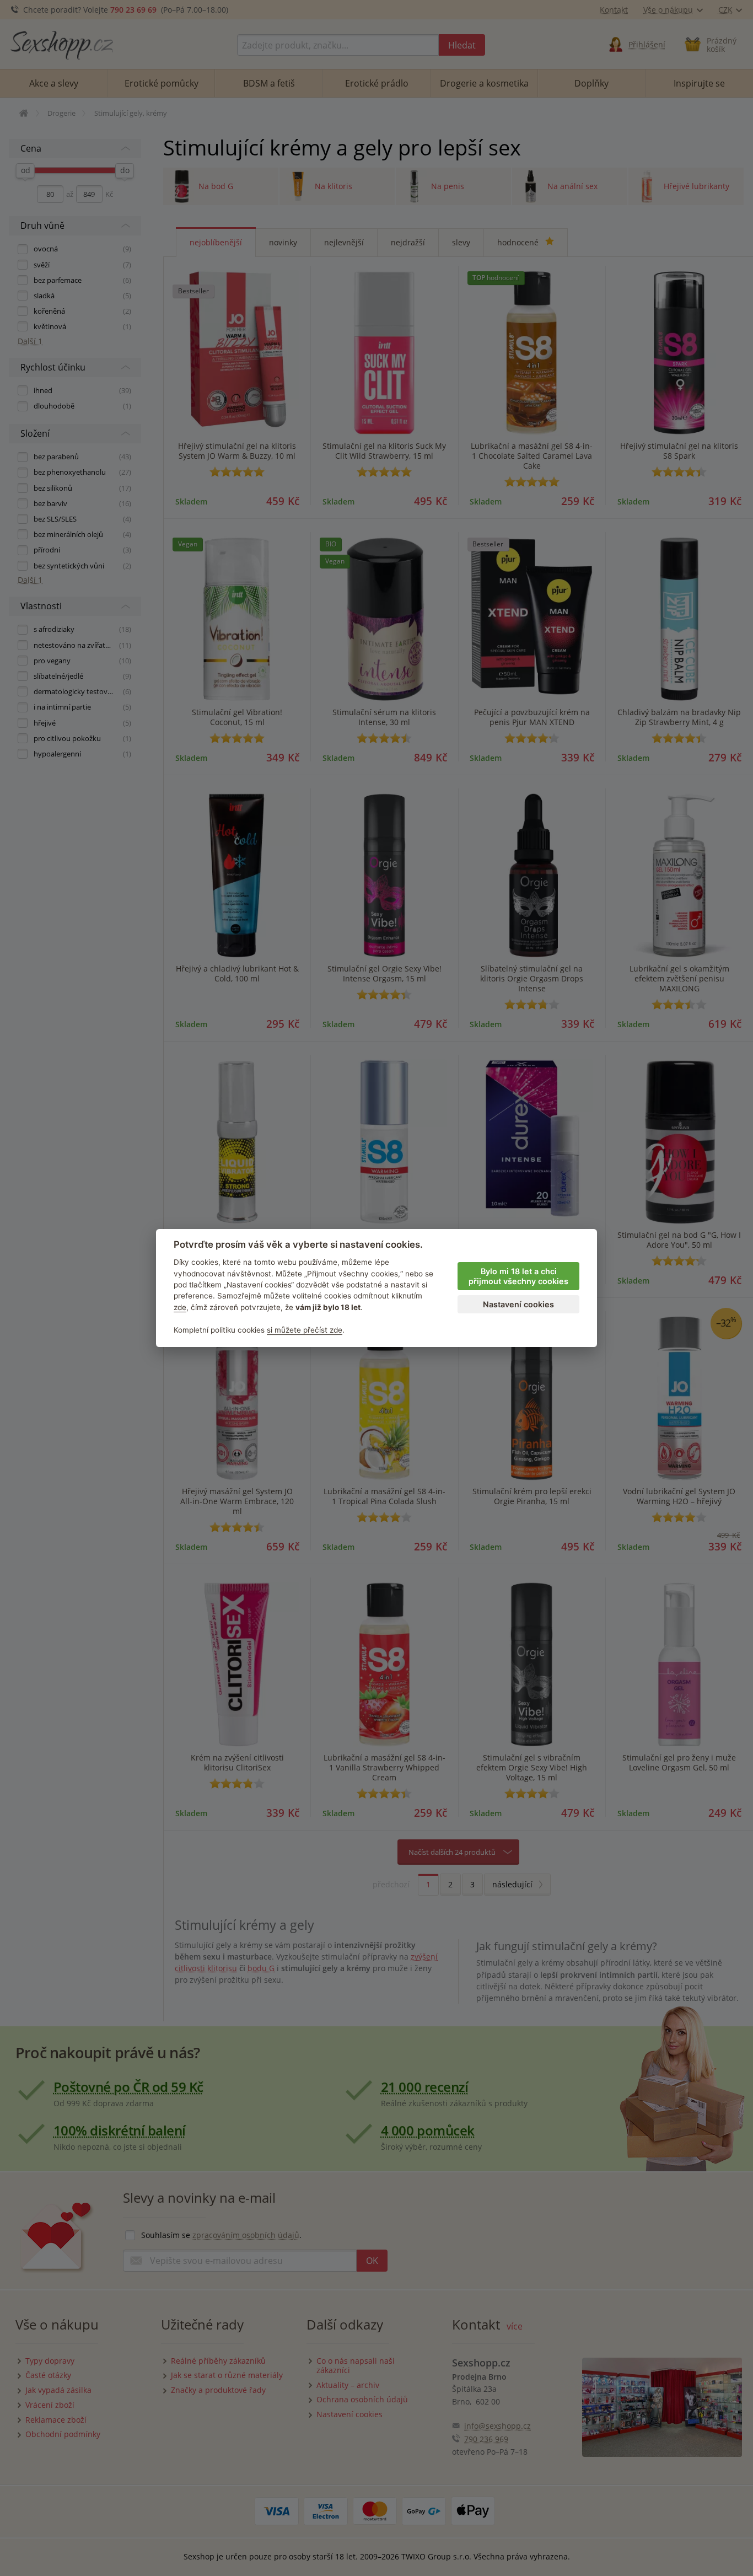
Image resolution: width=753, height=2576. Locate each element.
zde (180, 1307)
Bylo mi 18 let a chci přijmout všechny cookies (518, 1276)
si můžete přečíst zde (305, 1330)
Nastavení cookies (518, 1304)
